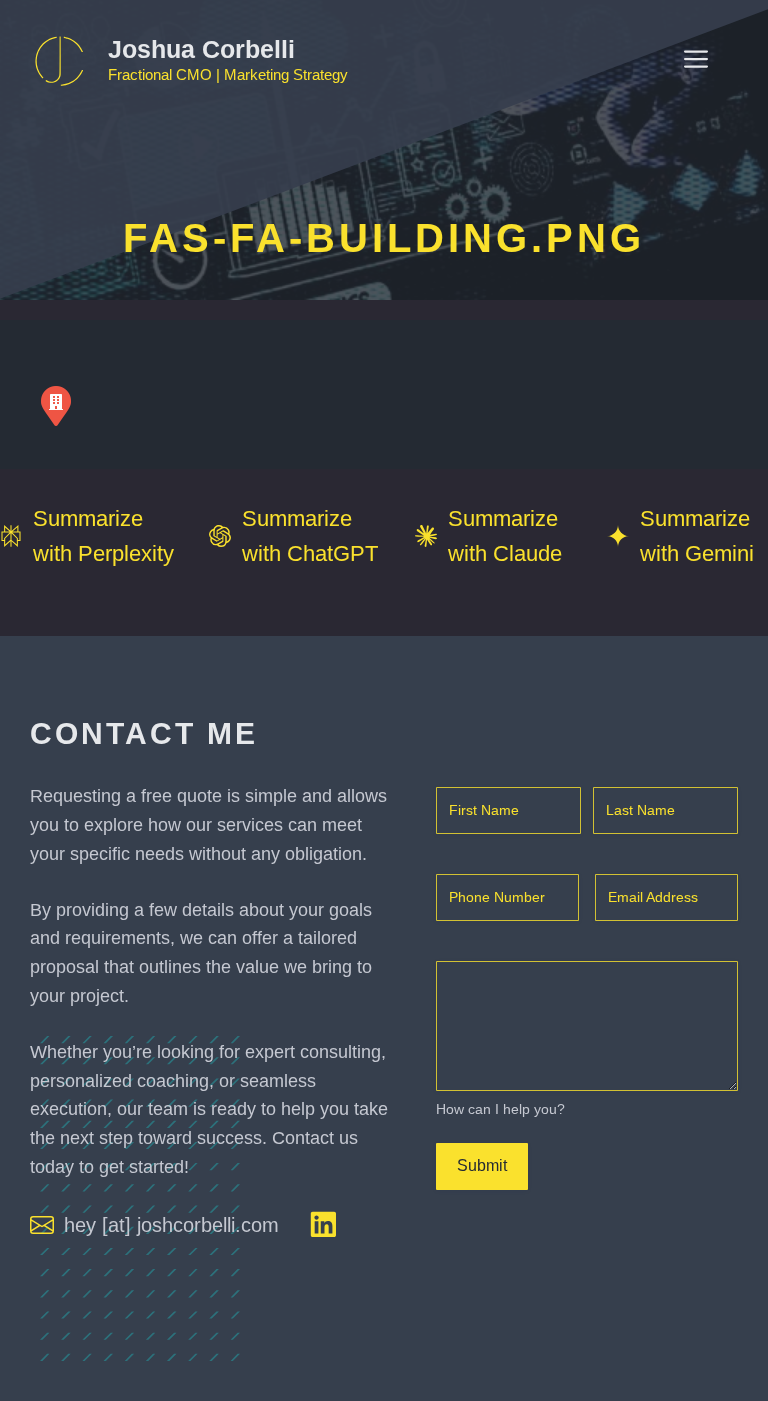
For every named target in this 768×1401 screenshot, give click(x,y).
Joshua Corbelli (201, 49)
